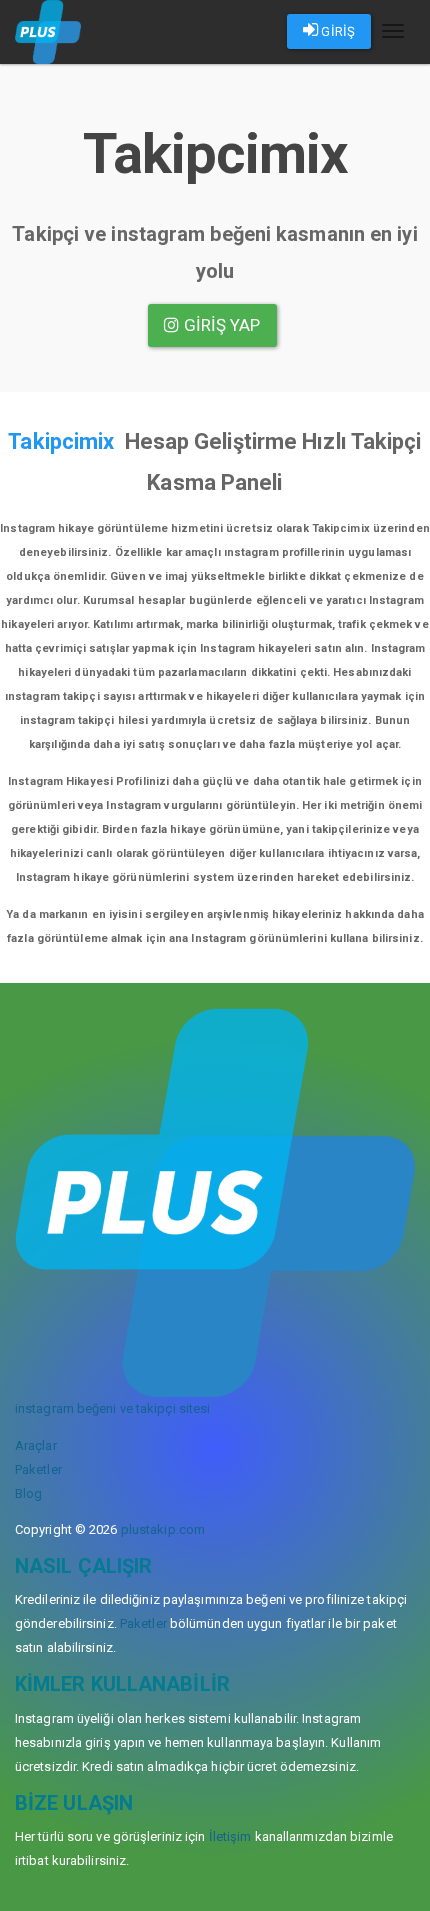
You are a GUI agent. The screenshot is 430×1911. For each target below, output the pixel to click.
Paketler (38, 1469)
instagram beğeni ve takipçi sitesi (112, 1408)
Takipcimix (61, 441)
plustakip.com (163, 1529)
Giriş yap (220, 325)
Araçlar (36, 1445)
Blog (28, 1493)
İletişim (230, 1836)
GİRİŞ (336, 31)
